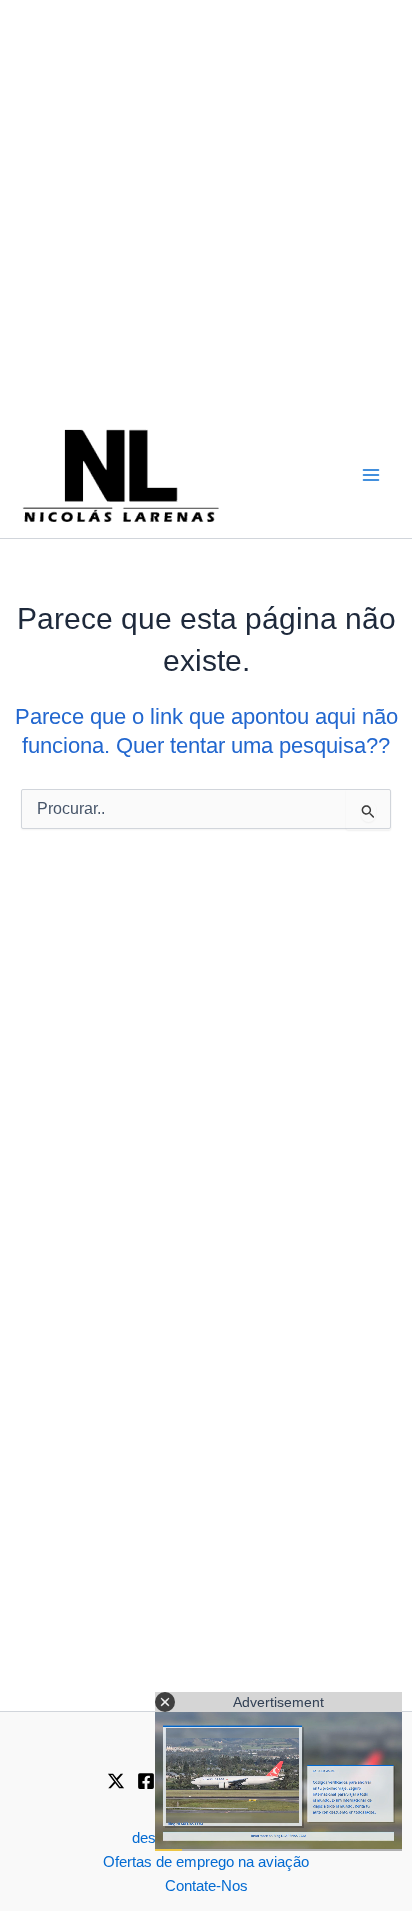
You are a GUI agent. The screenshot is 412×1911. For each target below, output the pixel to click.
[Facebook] (146, 1781)
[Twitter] (116, 1781)
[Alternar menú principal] (371, 475)
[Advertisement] (206, 206)
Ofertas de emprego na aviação (206, 1862)
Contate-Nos (206, 1886)
